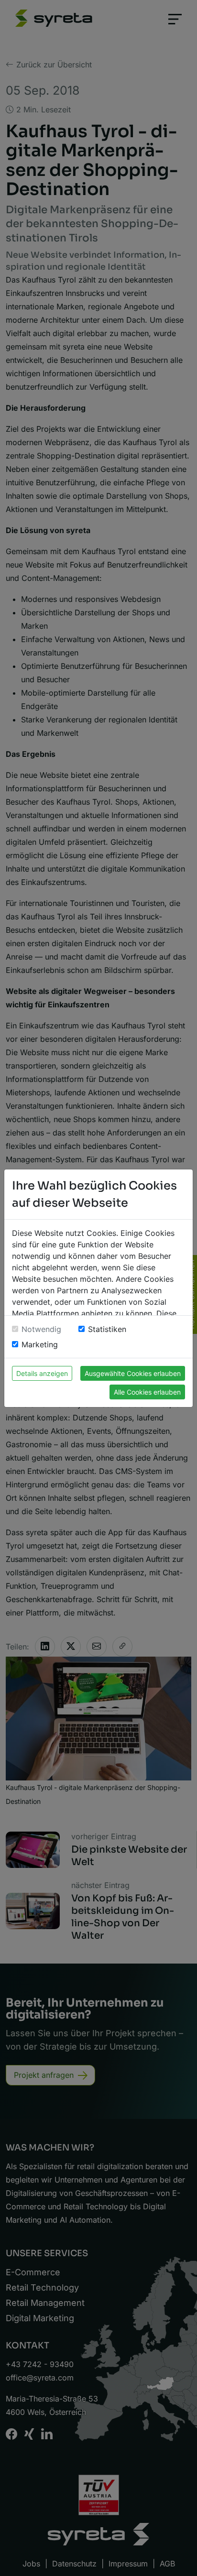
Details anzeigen (42, 1373)
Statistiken (107, 1329)
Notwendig (41, 1329)
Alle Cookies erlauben (147, 1392)
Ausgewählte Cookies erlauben (133, 1373)
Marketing (40, 1344)
